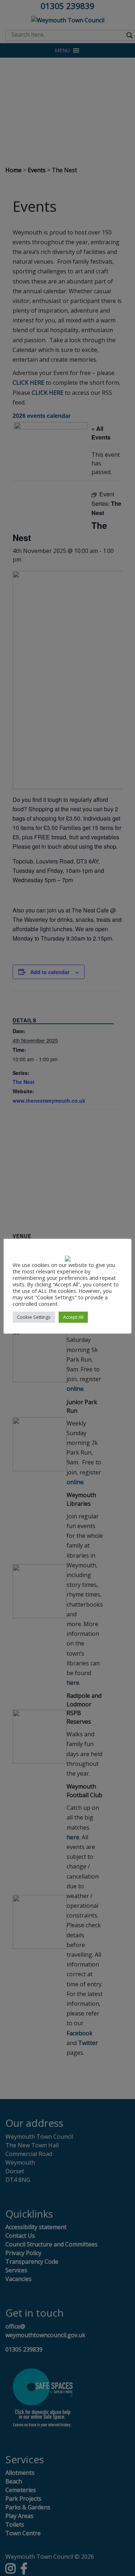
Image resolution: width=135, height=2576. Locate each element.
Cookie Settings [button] (34, 1317)
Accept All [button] (73, 1317)
